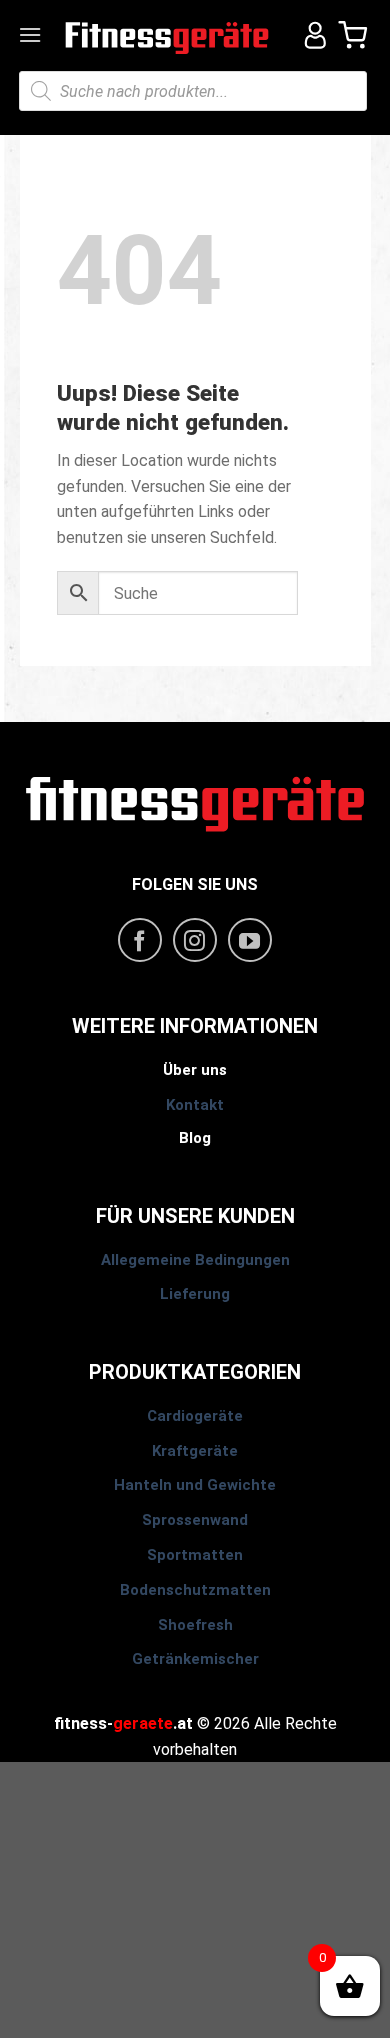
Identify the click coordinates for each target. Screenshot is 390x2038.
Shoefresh (195, 1625)
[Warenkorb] (354, 35)
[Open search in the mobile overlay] (192, 91)
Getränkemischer (195, 1659)
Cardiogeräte (195, 1416)
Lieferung (195, 1294)
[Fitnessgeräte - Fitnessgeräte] (167, 35)
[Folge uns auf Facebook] (140, 940)
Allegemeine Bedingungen (195, 1260)
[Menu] (32, 34)
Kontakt (195, 1105)
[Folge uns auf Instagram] (195, 940)
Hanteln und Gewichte (195, 1485)
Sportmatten (195, 1555)
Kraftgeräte (195, 1451)
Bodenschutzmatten (195, 1590)
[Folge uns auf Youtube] (250, 940)
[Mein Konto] (308, 35)
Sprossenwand (195, 1520)
